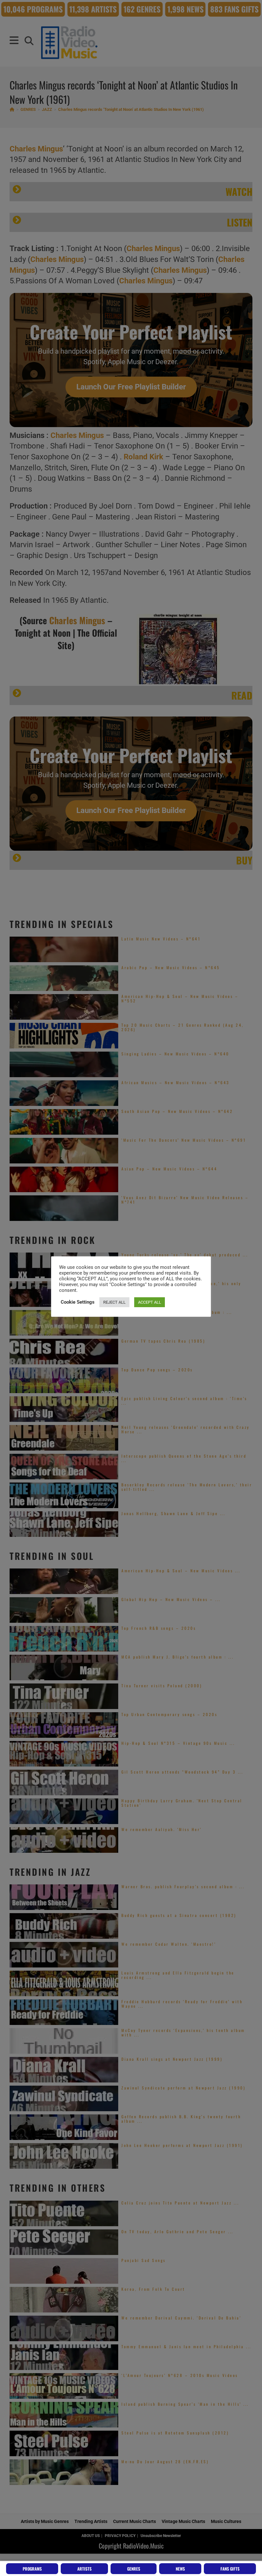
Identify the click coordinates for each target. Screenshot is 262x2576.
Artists (85, 2569)
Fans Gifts (230, 2569)
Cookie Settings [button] (78, 1302)
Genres (134, 2569)
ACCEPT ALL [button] (150, 1302)
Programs (32, 2569)
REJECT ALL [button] (114, 1302)
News (180, 2569)
